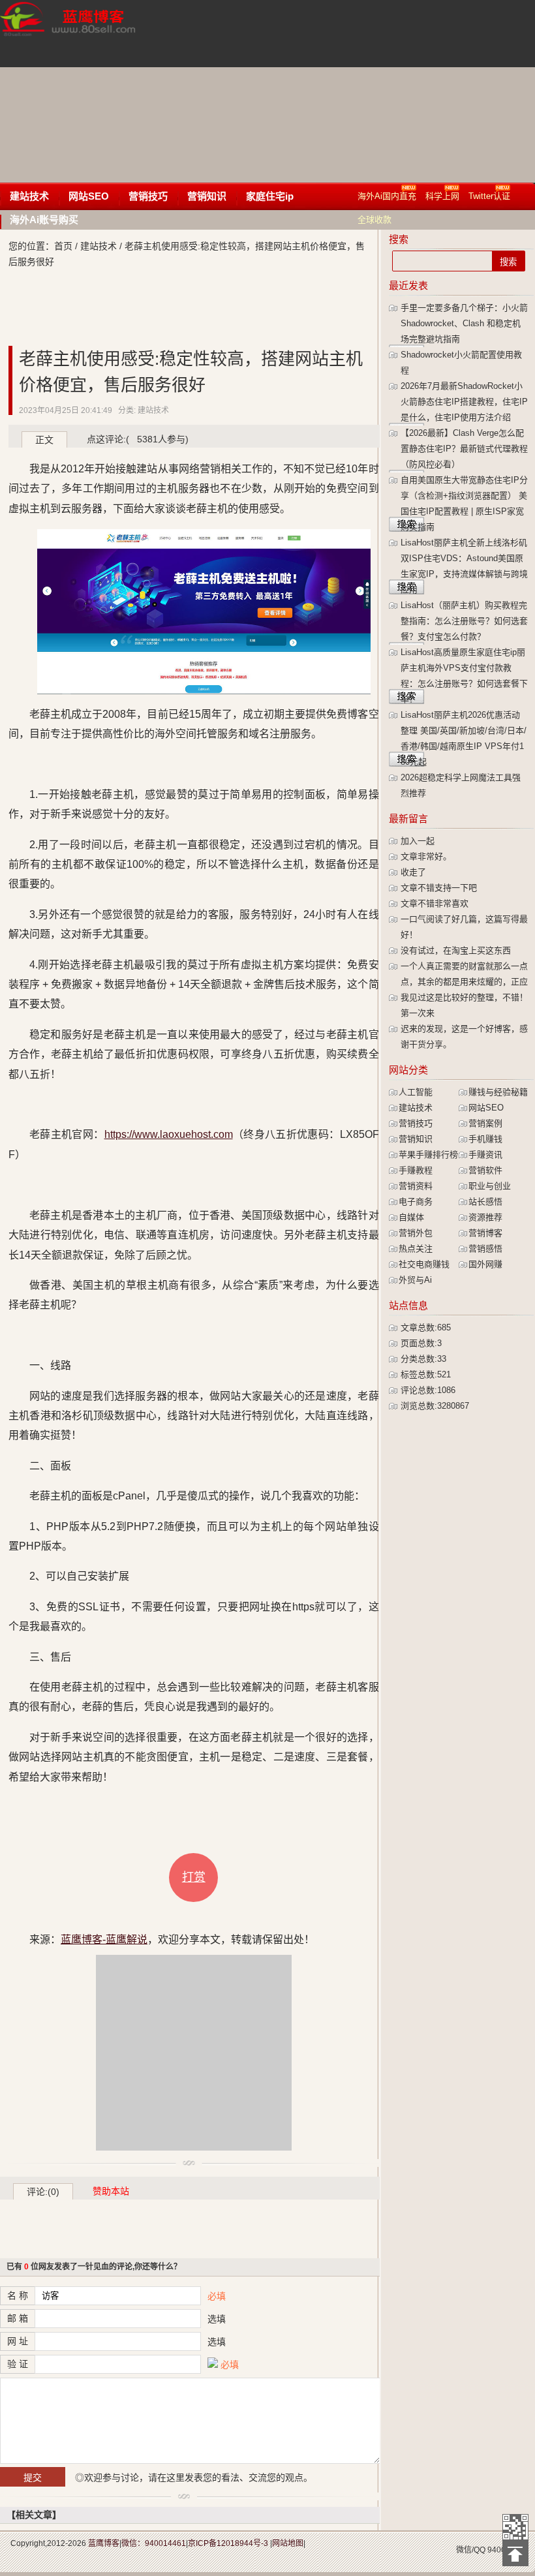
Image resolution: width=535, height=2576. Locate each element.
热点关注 (416, 1249)
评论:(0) (43, 2192)
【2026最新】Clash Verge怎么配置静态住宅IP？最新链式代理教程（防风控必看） (464, 449)
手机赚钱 (485, 1139)
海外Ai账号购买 (44, 220)
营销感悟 (485, 1249)
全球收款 (374, 220)
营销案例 (485, 1123)
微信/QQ (471, 2550)
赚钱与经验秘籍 (498, 1092)
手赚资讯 (485, 1155)
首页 (63, 246)
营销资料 (416, 1186)
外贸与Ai (415, 1280)
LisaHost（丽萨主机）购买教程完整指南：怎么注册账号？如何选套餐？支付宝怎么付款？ (464, 621)
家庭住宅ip (270, 196)
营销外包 (416, 1233)
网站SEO (89, 196)
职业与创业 (490, 1186)
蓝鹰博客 (104, 2543)
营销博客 (485, 1233)
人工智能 (416, 1092)
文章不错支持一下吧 (439, 888)
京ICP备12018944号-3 (228, 2543)
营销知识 (207, 196)
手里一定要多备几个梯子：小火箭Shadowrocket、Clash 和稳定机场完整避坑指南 (464, 323)
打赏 (194, 1877)
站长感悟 (485, 1202)
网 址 (18, 2341)
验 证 (18, 2364)
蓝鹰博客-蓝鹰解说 (80, 33)
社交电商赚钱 (424, 1264)
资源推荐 (485, 1217)
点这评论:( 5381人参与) (138, 439)
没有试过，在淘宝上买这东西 (456, 950)
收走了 (413, 872)
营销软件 (485, 1170)
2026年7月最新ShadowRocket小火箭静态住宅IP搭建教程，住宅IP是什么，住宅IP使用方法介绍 (464, 402)
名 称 (18, 2295)
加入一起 (418, 841)
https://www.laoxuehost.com (169, 1134)
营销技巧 (148, 196)
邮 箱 (18, 2318)
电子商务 (416, 1202)
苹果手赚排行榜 (428, 1155)
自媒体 (411, 1217)
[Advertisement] (348, 91)
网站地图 (288, 2543)
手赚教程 (416, 1170)
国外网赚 (485, 1264)
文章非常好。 (426, 856)
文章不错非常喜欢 (435, 903)
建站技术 (29, 196)
